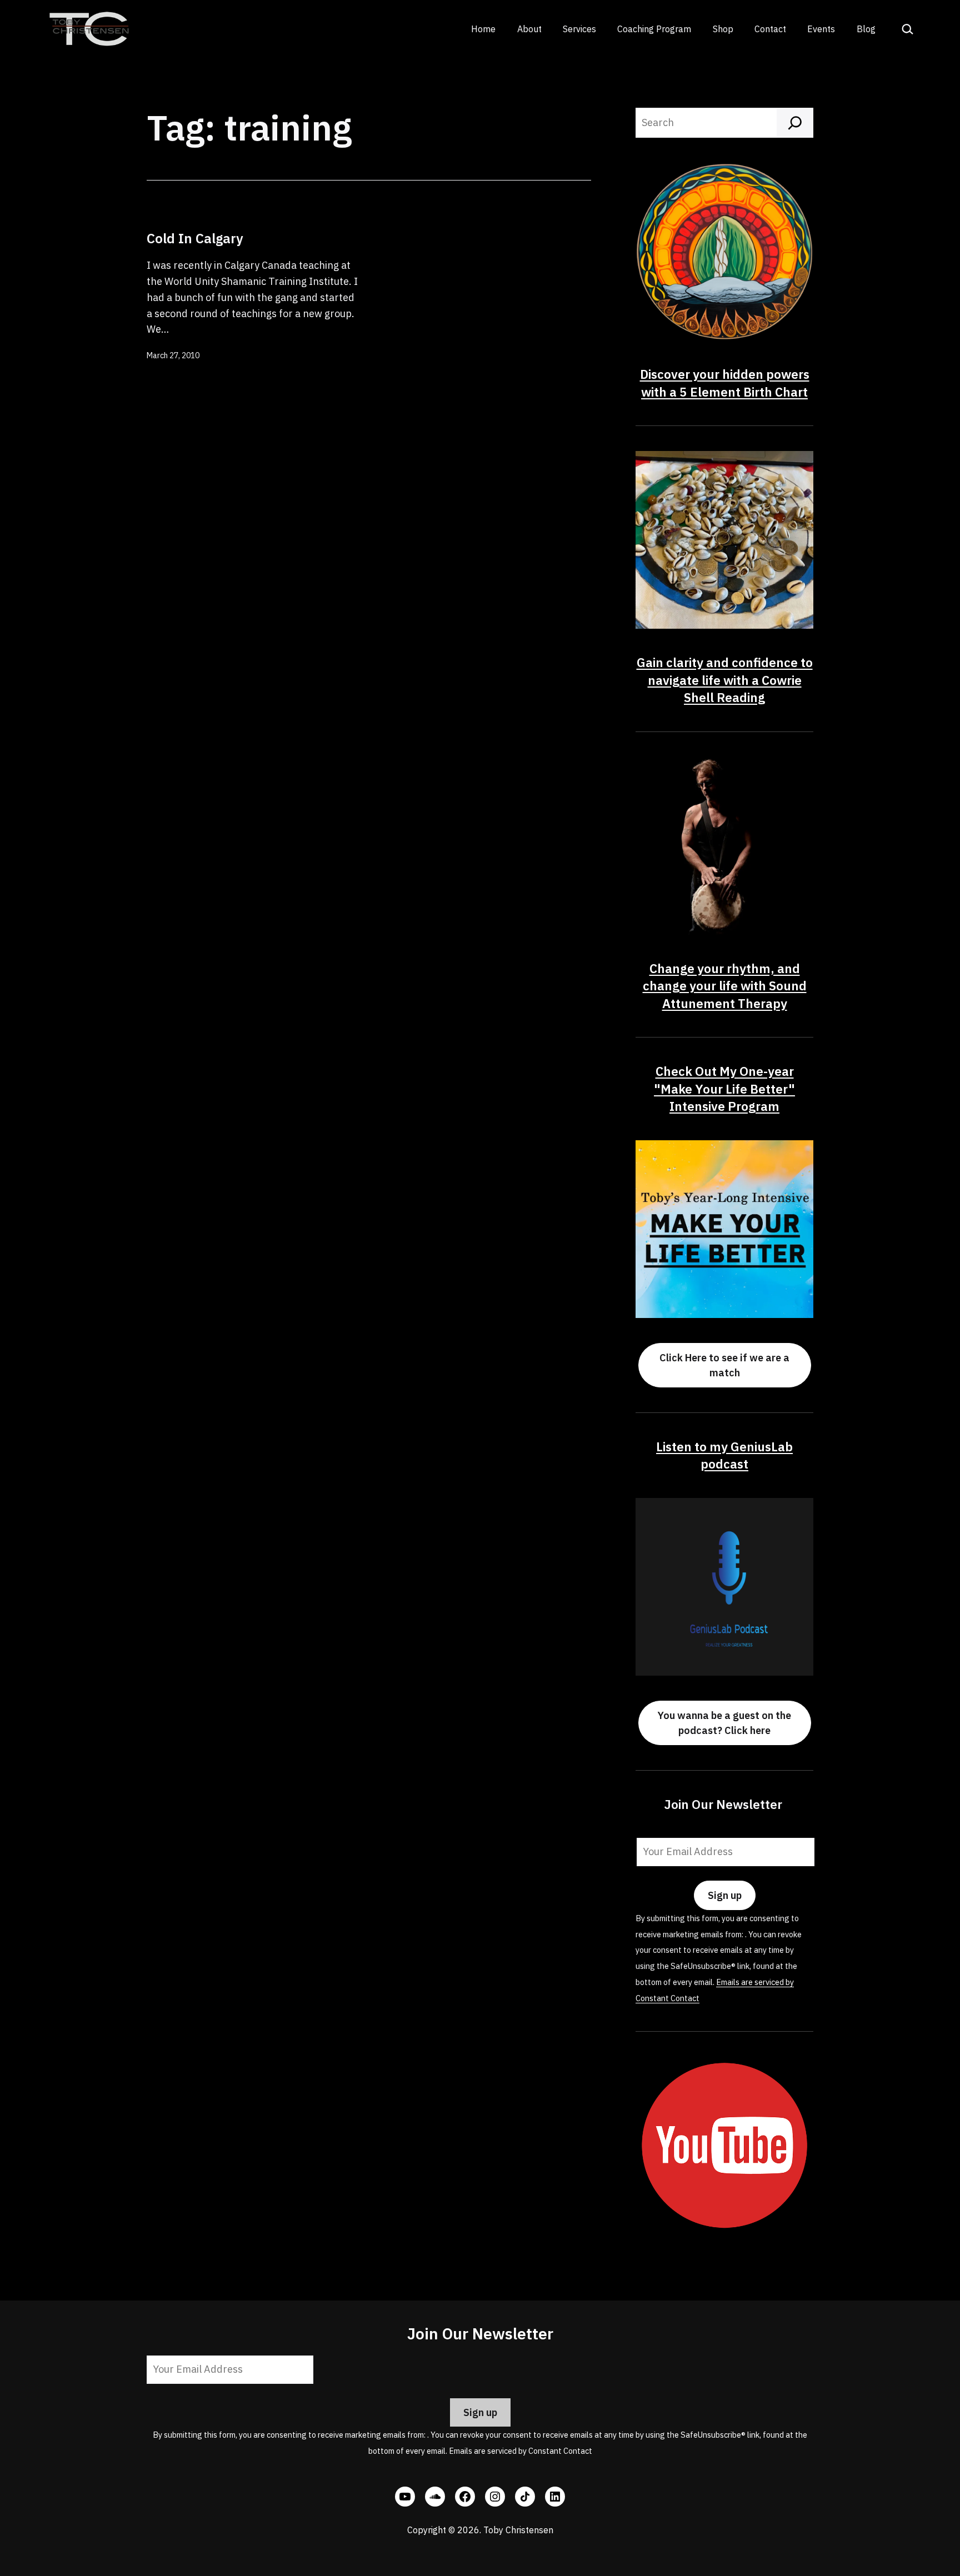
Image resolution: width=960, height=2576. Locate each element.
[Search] (795, 123)
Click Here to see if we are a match (724, 1365)
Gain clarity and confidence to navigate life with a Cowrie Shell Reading (725, 680)
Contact (770, 29)
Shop (723, 29)
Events (821, 29)
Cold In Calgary (195, 238)
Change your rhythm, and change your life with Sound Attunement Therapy (725, 986)
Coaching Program (654, 29)
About (529, 29)
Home (483, 29)
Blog (866, 29)
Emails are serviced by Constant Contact (521, 2451)
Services (579, 29)
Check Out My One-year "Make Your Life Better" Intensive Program (724, 1089)
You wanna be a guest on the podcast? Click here (724, 1723)
